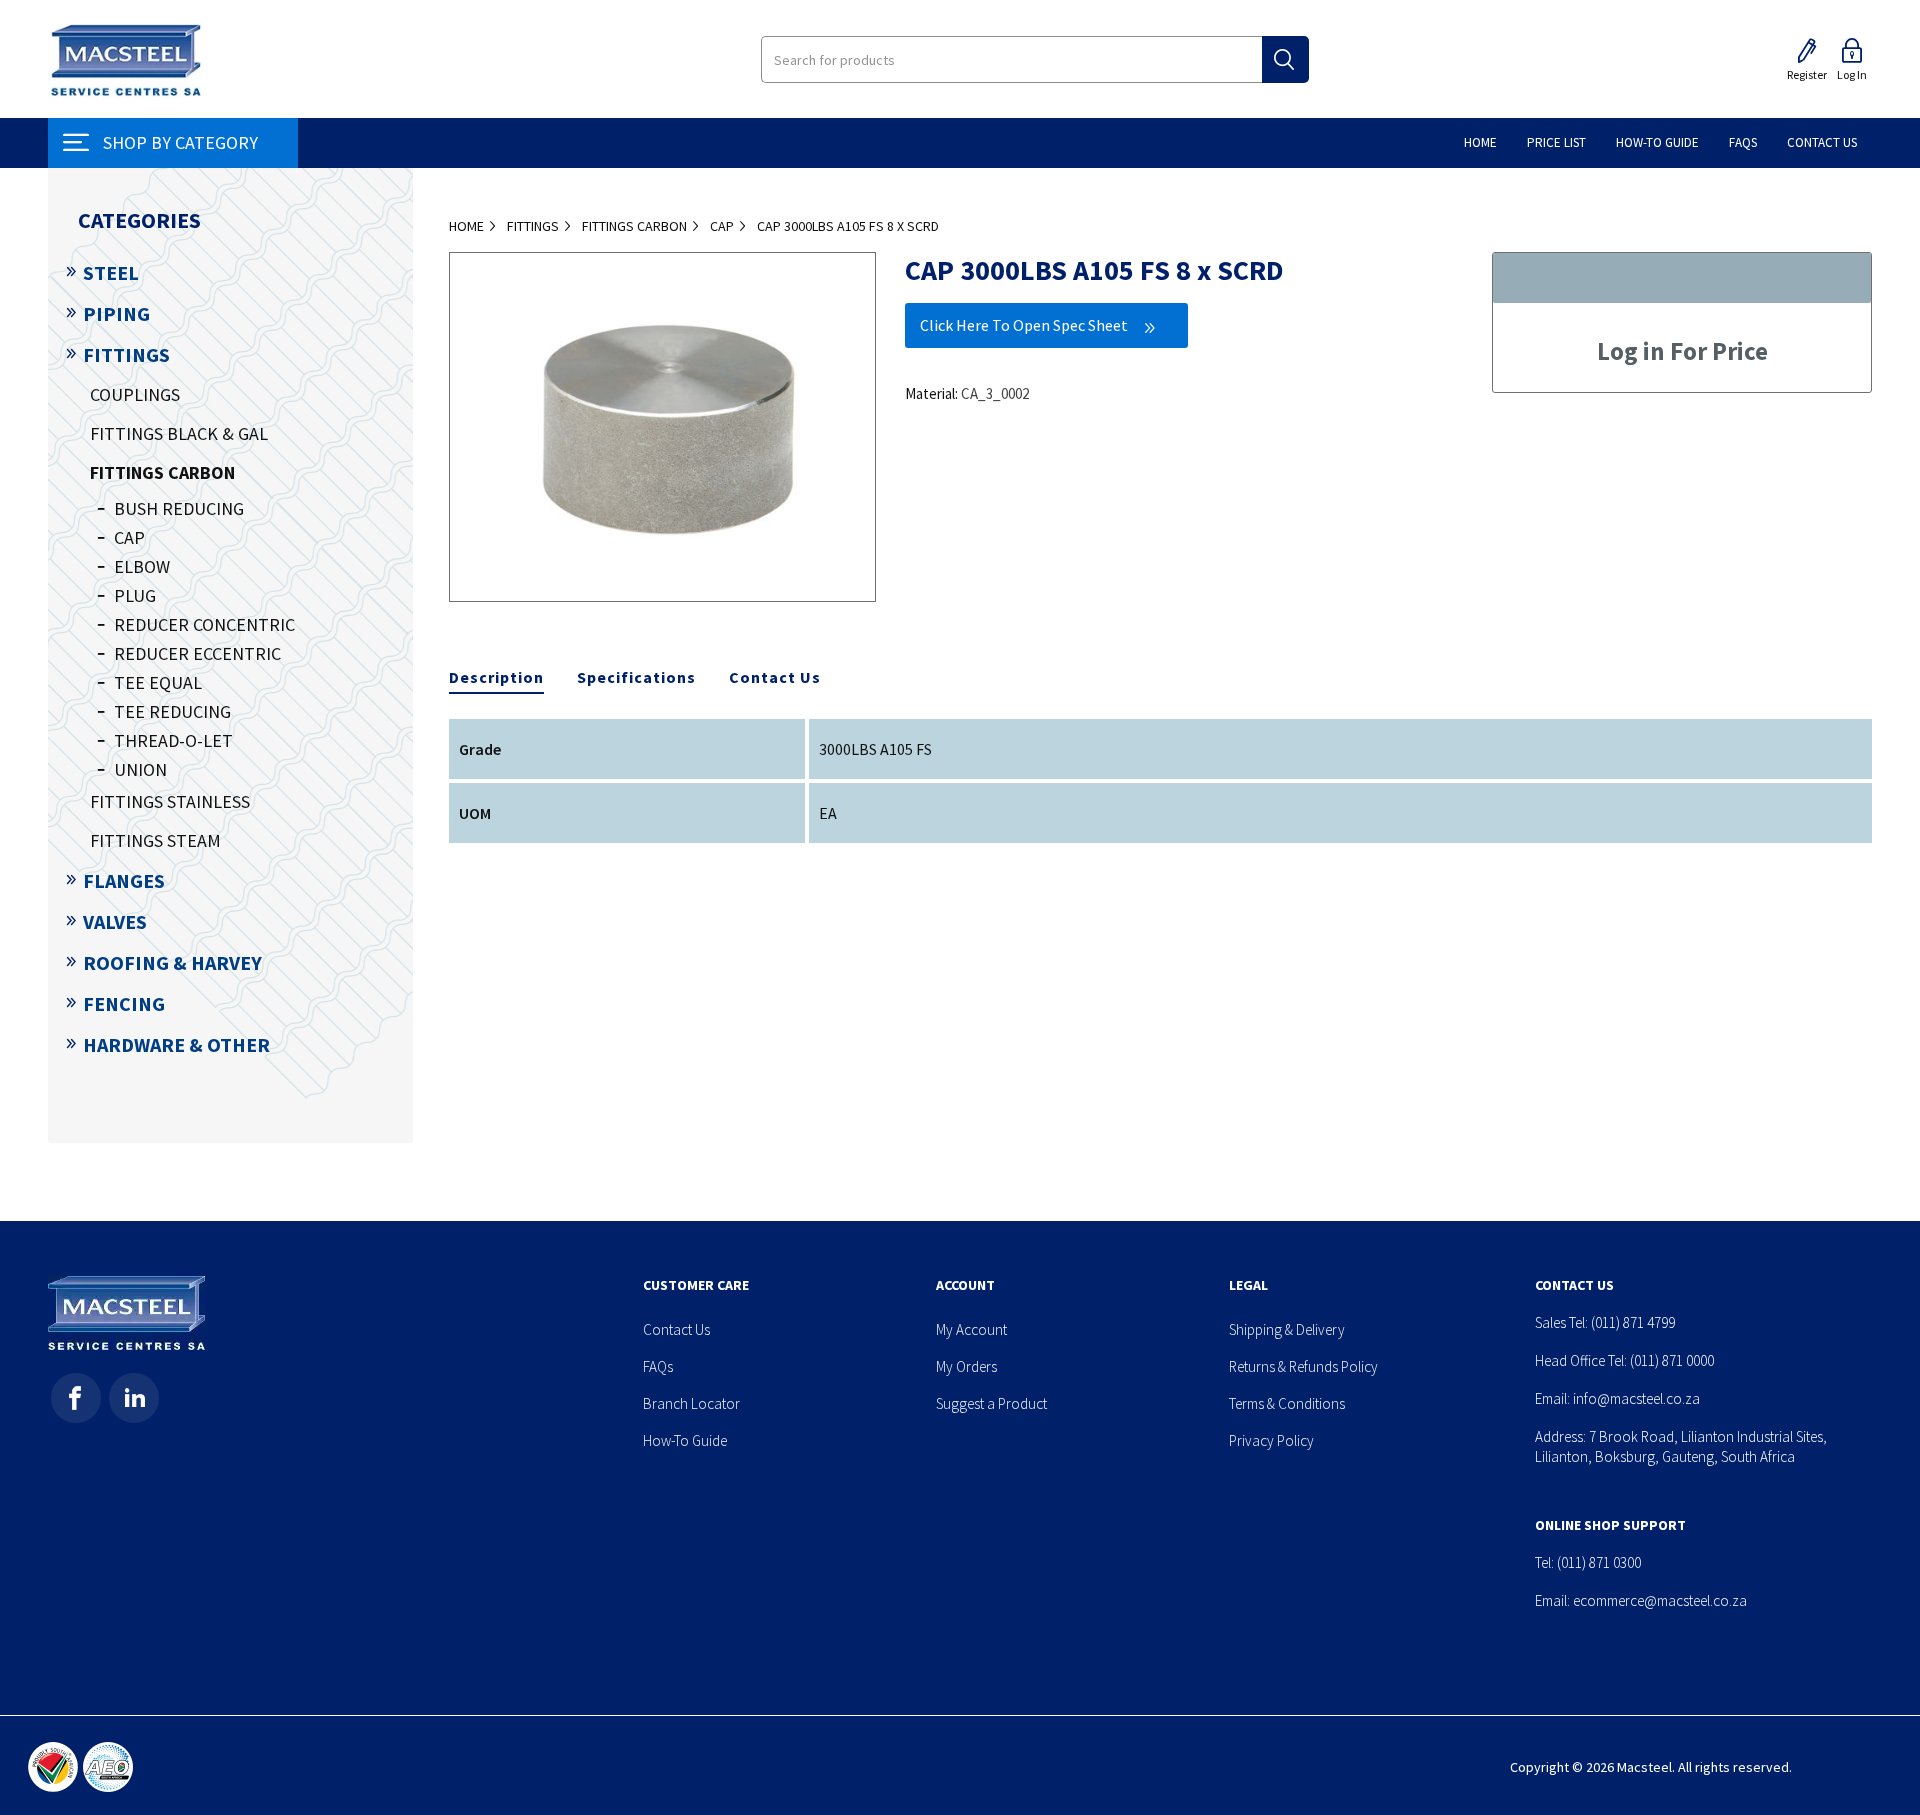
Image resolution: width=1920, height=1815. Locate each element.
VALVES (115, 921)
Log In (1852, 74)
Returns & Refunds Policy (1303, 1366)
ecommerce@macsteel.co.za (1660, 1600)
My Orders (966, 1366)
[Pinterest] (134, 1398)
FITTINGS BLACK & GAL (179, 433)
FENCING (124, 1003)
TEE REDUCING (172, 711)
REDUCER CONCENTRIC (204, 624)
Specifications (636, 677)
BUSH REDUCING (179, 508)
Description (496, 677)
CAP (129, 537)
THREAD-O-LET (173, 740)
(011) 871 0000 (1672, 1360)
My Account (971, 1329)
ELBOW (142, 566)
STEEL (111, 272)
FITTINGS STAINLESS (170, 801)
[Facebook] (76, 1398)
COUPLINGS (135, 394)
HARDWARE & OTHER (176, 1044)
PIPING (116, 313)
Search (1285, 59)
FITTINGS (126, 354)
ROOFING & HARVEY (172, 962)
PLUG (135, 595)
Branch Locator (691, 1403)
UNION (140, 769)
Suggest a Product (991, 1403)
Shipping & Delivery (1287, 1329)
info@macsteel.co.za (1636, 1398)
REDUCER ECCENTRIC (197, 653)
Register (1807, 74)
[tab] (496, 678)
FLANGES (124, 880)
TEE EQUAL (158, 682)
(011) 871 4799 (1633, 1322)
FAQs (658, 1366)
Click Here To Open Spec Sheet (1024, 325)
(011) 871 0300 (1599, 1562)
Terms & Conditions (1287, 1403)
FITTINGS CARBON (162, 472)
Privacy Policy (1271, 1440)
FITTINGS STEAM (155, 840)
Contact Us (775, 677)
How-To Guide (685, 1440)
